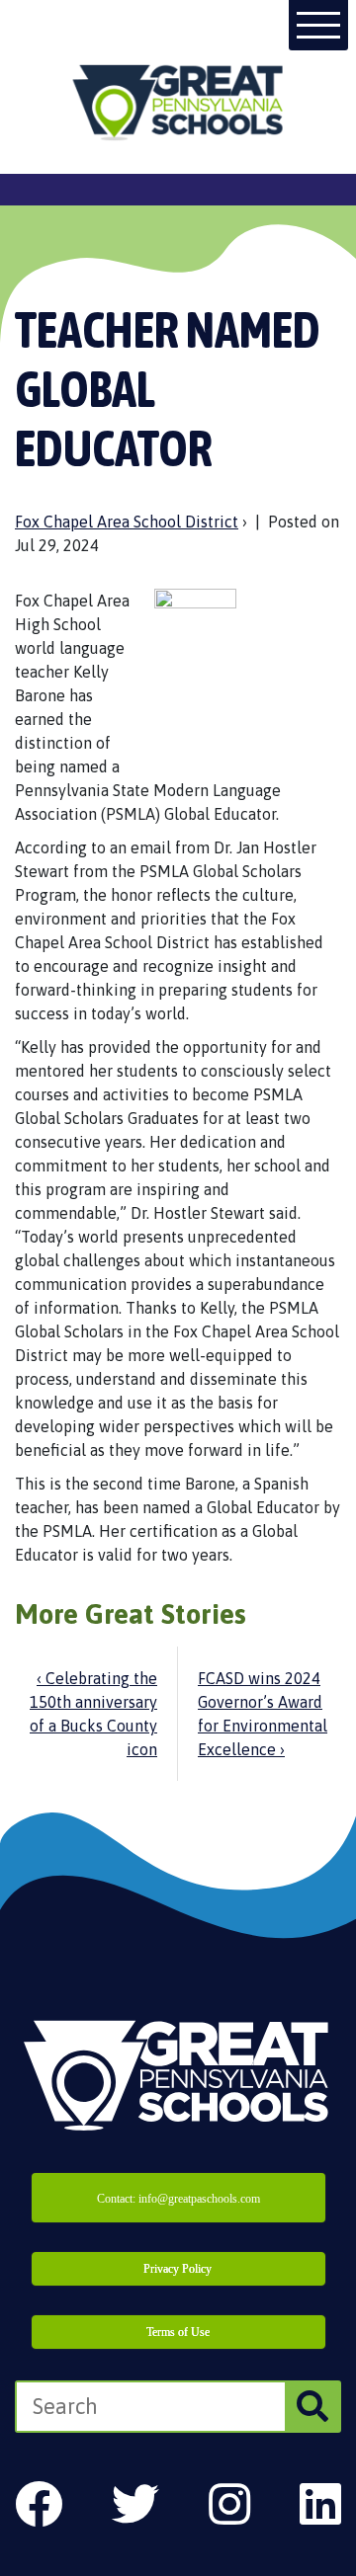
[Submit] (312, 2407)
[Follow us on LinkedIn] (320, 2504)
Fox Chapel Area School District (127, 522)
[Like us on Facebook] (39, 2504)
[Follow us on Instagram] (229, 2504)
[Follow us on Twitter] (135, 2504)
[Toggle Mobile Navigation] (318, 25)
